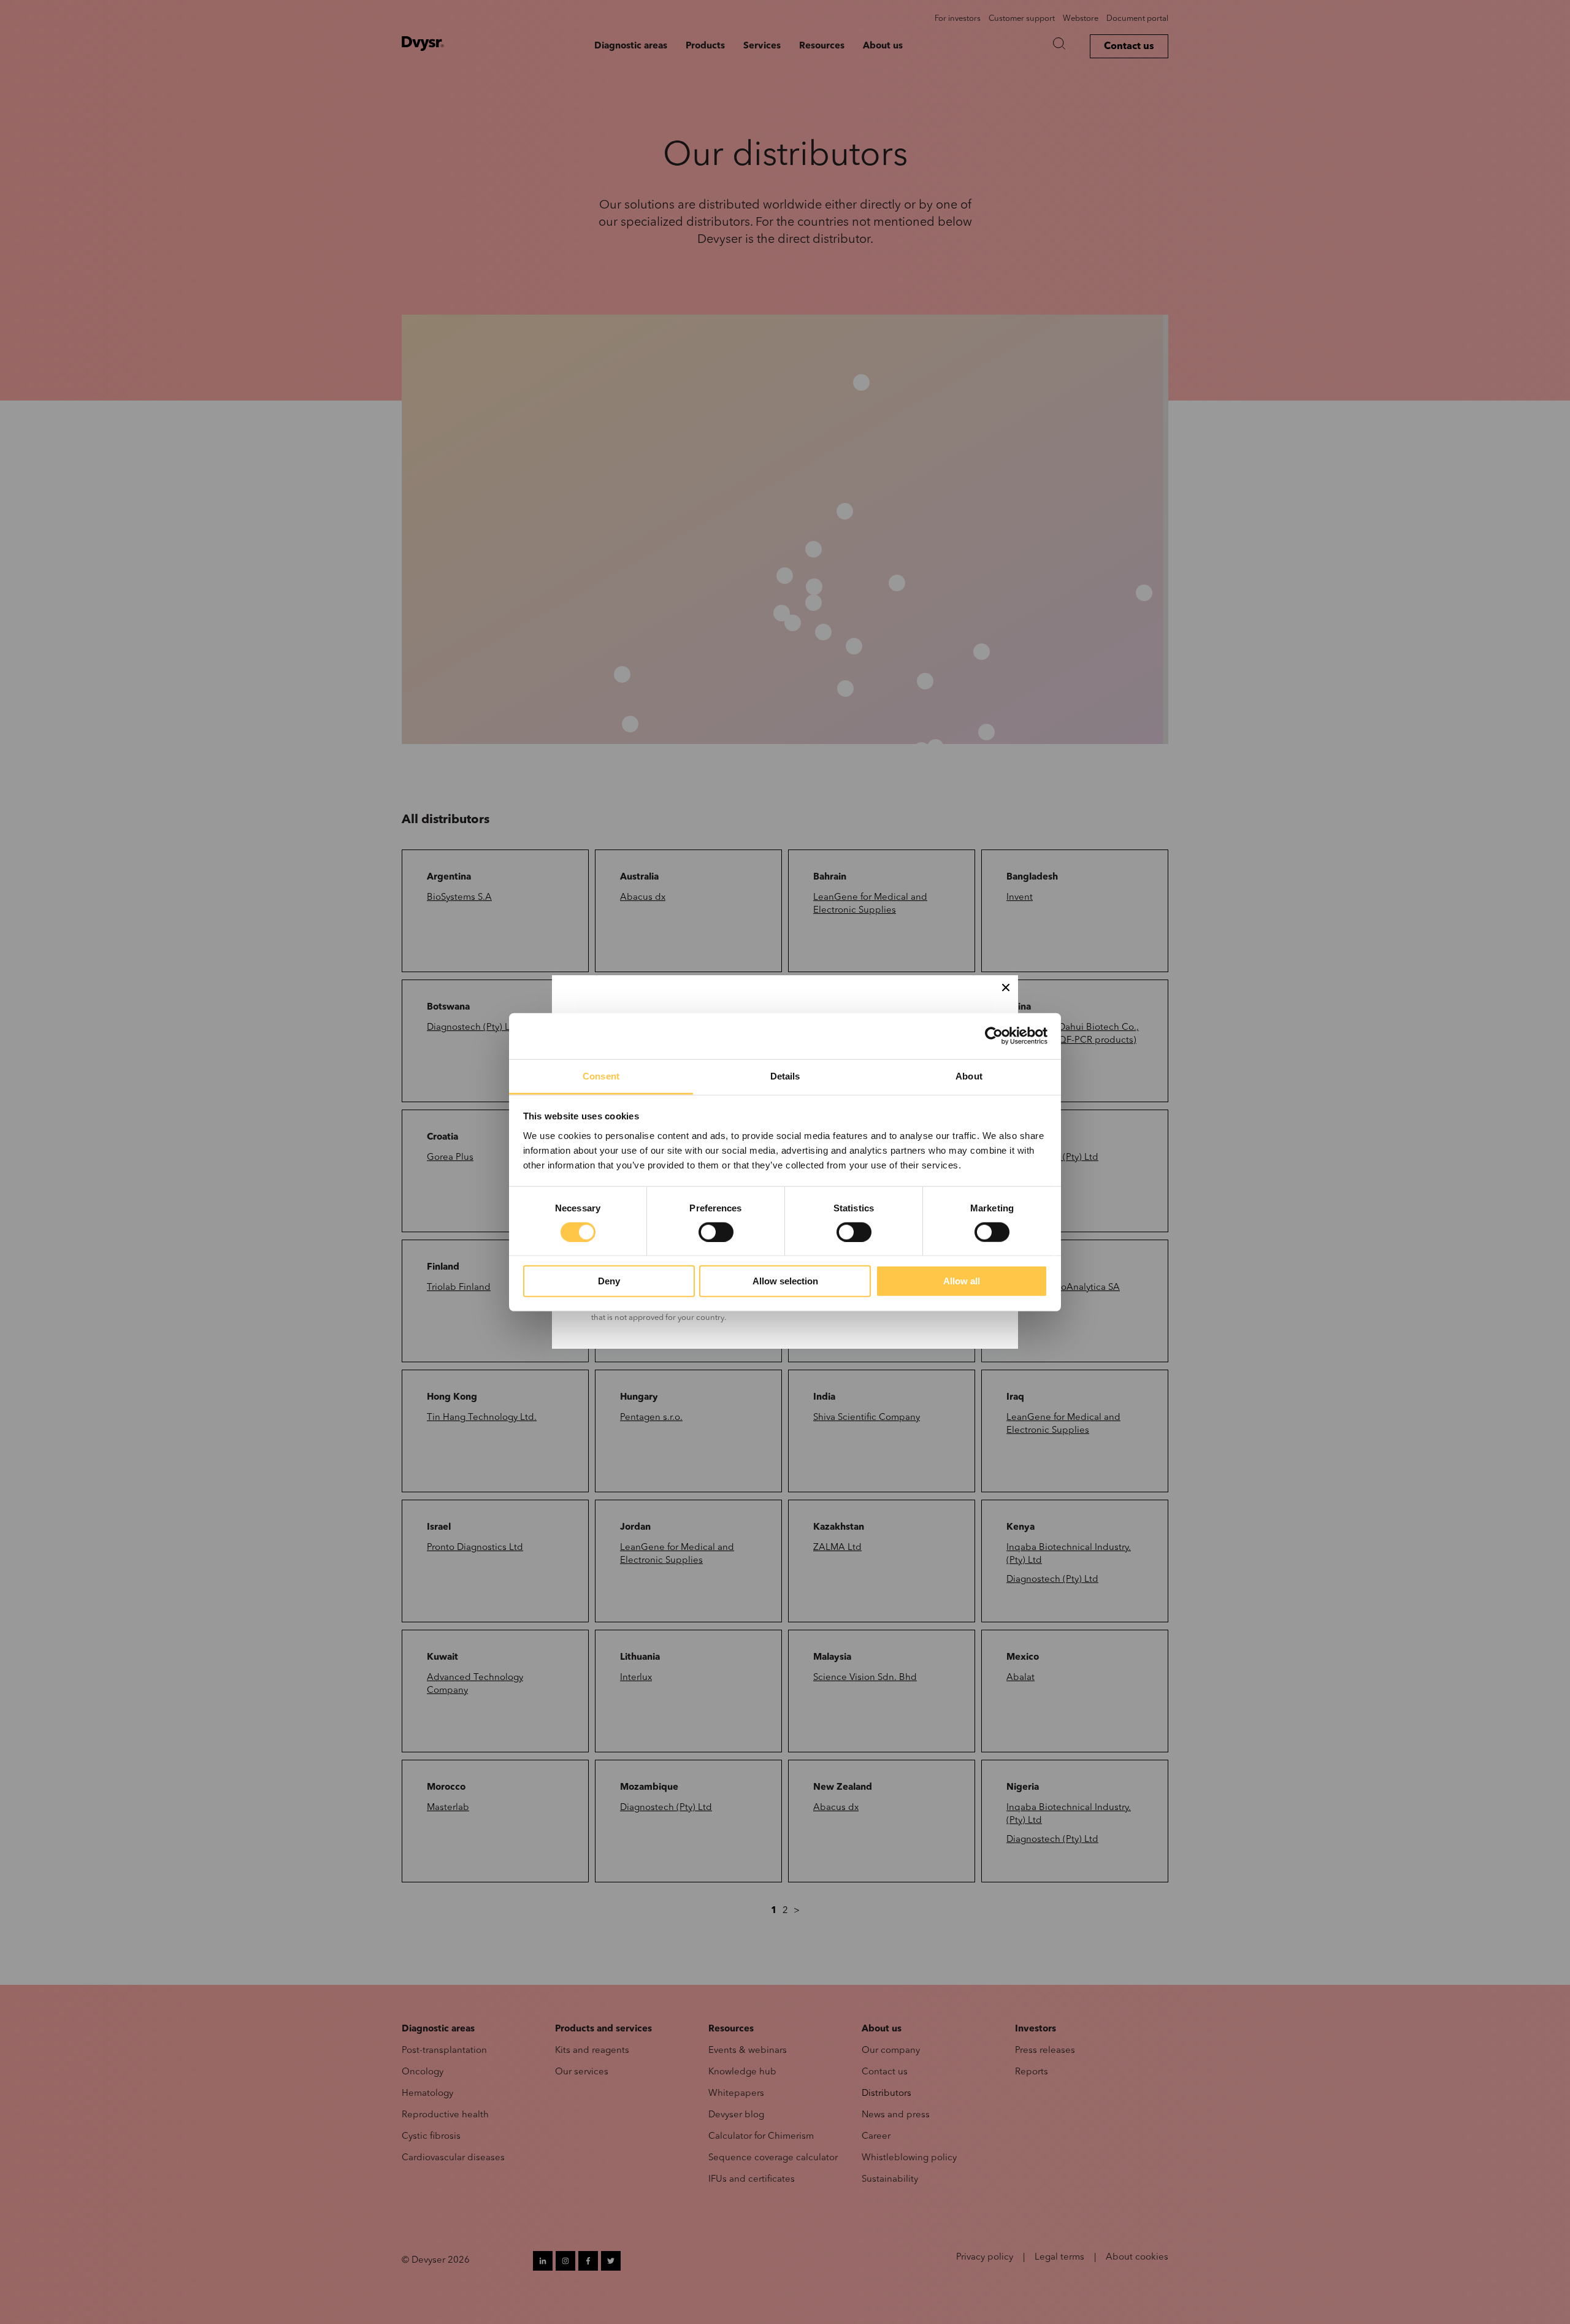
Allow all (962, 1281)
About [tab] (969, 1076)
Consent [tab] (601, 1076)
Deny (609, 1281)
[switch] (716, 1232)
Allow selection (785, 1281)
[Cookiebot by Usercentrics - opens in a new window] (994, 1036)
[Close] (1006, 988)
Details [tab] (785, 1076)
